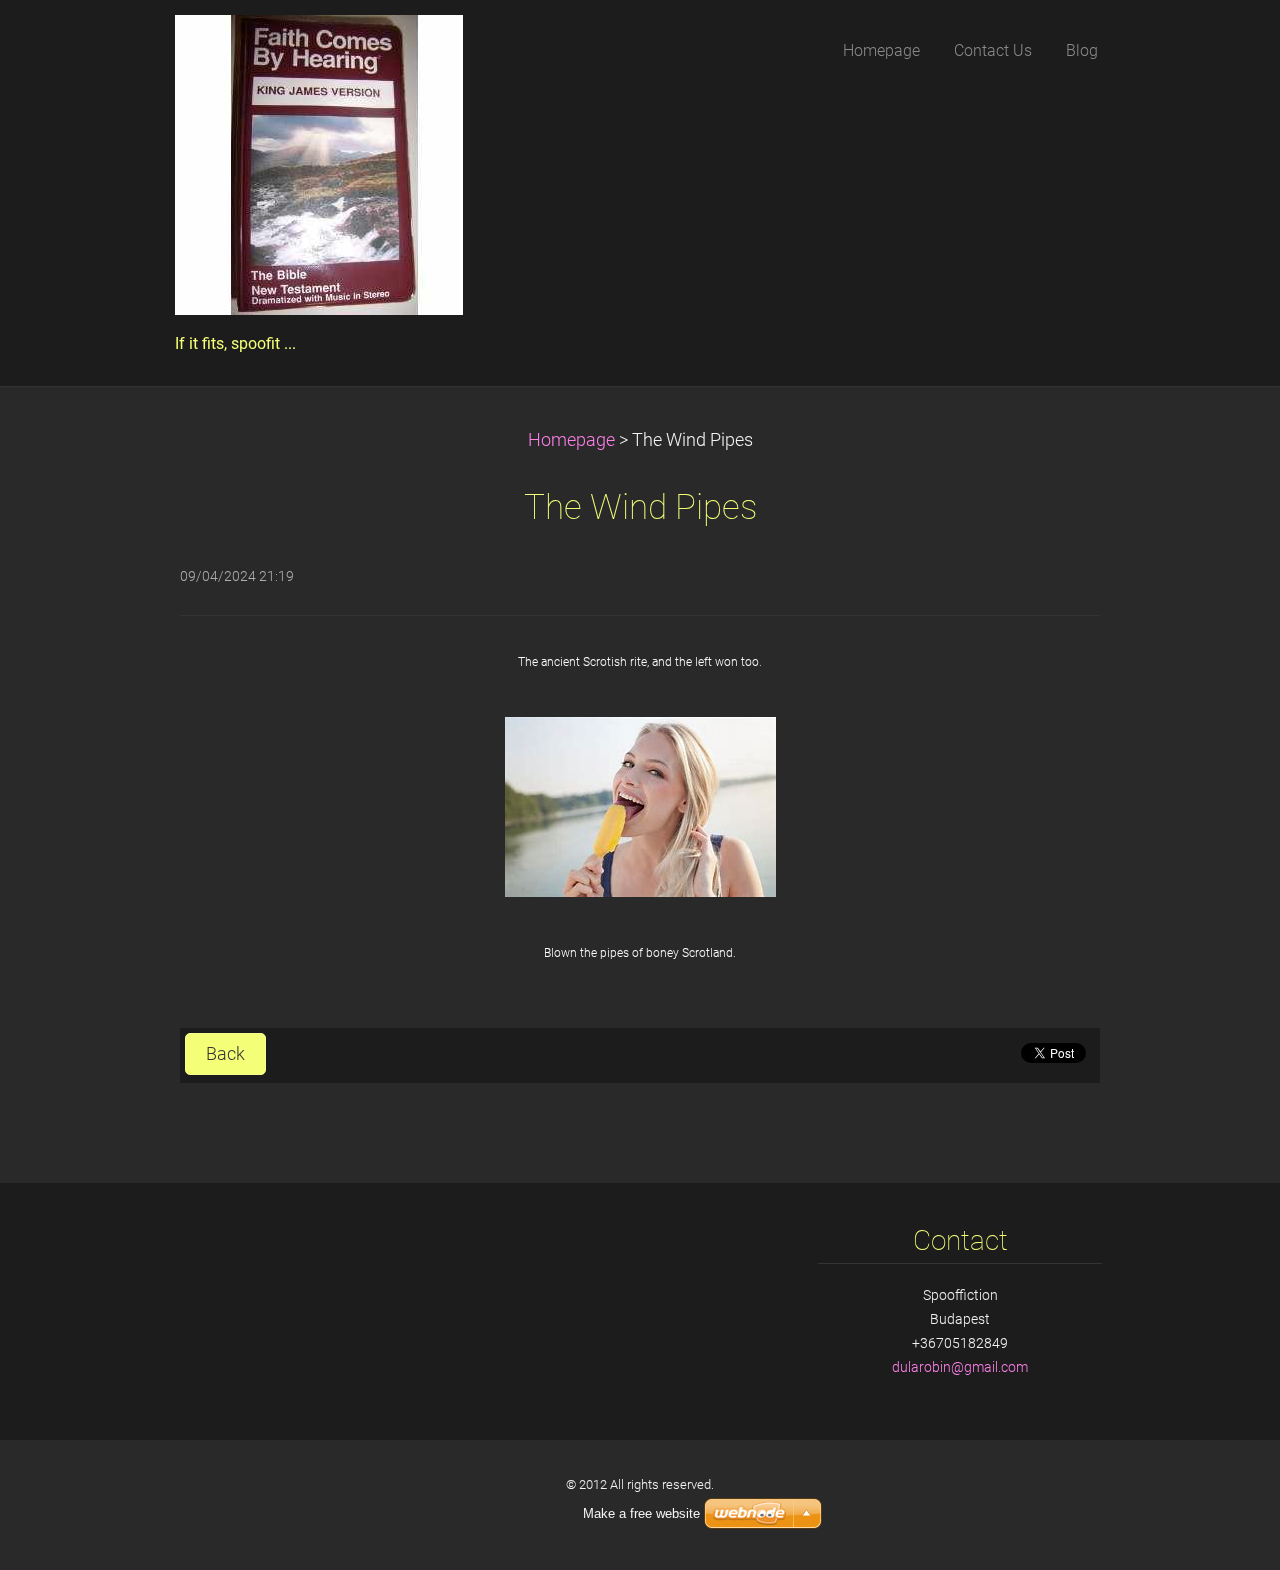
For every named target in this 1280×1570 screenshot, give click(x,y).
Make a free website (641, 1513)
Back (225, 1054)
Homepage (571, 440)
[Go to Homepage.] (319, 171)
